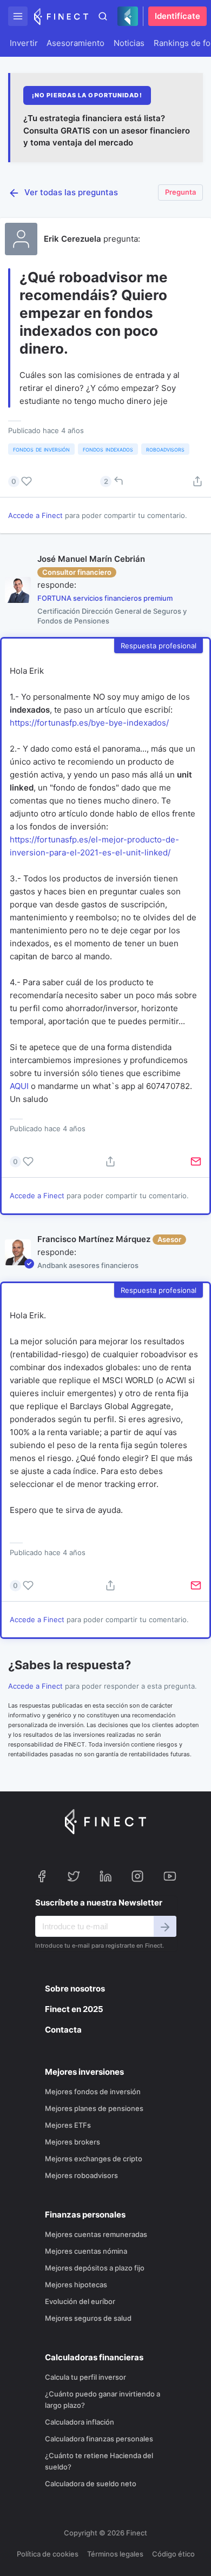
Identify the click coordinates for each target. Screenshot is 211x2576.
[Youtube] (170, 1878)
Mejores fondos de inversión (93, 2092)
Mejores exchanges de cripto (94, 2159)
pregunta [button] (180, 192)
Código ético (173, 2554)
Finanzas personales (85, 2215)
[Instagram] (137, 1878)
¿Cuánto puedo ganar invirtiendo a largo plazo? (103, 2399)
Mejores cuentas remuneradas (96, 2234)
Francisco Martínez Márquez (94, 1239)
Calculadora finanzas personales (99, 2439)
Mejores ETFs (68, 2125)
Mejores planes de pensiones (94, 2108)
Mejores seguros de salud (88, 2318)
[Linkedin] (105, 1878)
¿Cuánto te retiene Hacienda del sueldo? (99, 2461)
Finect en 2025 (74, 2009)
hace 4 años (65, 1128)
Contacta (63, 2030)
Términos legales (115, 2554)
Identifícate (177, 16)
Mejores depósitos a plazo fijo (95, 2268)
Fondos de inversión (41, 449)
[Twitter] (74, 1878)
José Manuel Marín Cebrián (91, 559)
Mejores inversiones (84, 2072)
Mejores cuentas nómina (86, 2251)
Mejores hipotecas (76, 2285)
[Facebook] (42, 1878)
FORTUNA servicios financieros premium (105, 598)
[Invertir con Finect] (61, 16)
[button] (18, 16)
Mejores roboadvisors (81, 2175)
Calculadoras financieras (94, 2357)
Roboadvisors (165, 449)
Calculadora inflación (80, 2422)
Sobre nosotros (75, 1989)
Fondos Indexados (108, 449)
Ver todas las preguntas (71, 192)
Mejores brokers (72, 2142)
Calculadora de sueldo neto (91, 2484)
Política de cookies (48, 2554)
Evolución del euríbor (80, 2301)
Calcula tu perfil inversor (85, 2377)
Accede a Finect (35, 515)
